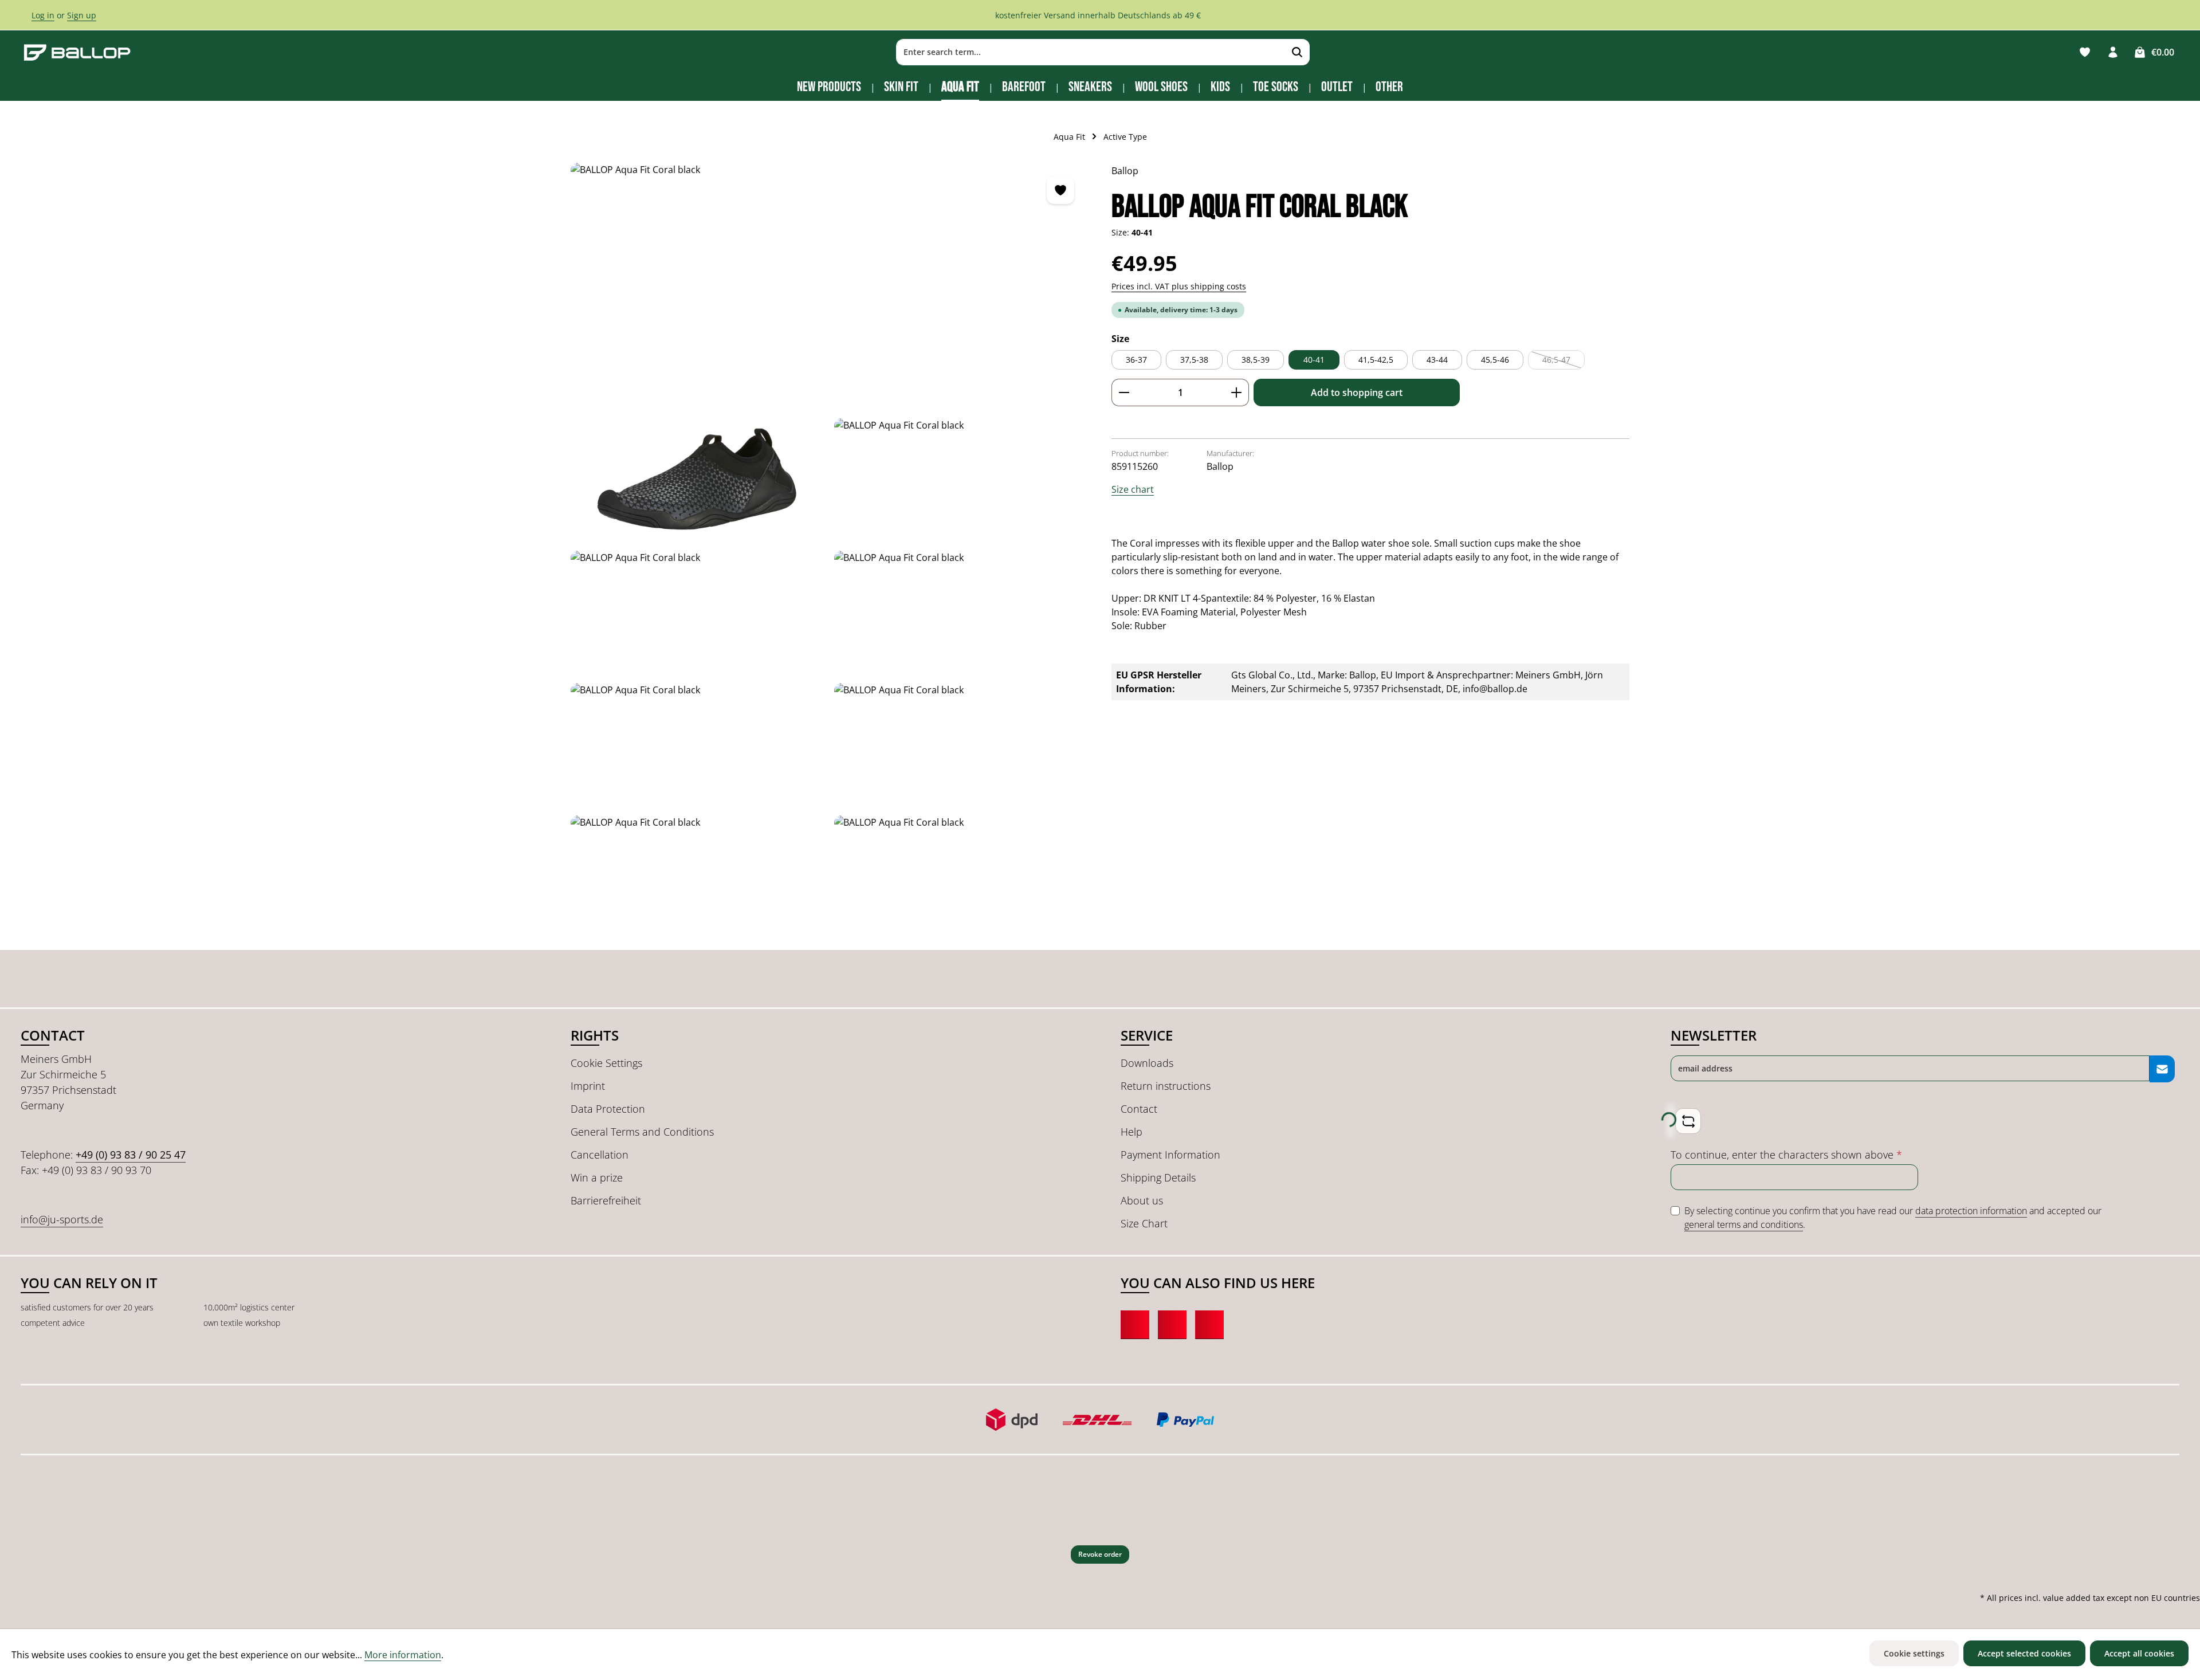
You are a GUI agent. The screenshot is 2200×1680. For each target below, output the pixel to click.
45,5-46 (1495, 360)
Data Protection (608, 1109)
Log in (43, 15)
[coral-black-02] (698, 612)
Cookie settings (1914, 1653)
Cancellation (600, 1155)
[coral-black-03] (961, 612)
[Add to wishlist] (1060, 190)
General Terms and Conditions (642, 1132)
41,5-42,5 (1376, 360)
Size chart (1133, 489)
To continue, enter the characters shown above (1786, 1155)
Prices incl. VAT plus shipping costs (1179, 286)
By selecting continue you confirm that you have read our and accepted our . (1893, 1218)
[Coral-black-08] (961, 480)
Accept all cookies (2139, 1653)
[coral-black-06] (961, 877)
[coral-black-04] (698, 745)
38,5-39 (1256, 360)
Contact (1139, 1109)
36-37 (1136, 360)
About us (1142, 1200)
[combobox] (1091, 52)
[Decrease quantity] (1124, 392)
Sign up (82, 15)
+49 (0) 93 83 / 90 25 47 (131, 1155)
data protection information (1971, 1211)
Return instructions (1166, 1086)
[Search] (1297, 52)
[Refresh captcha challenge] (1688, 1121)
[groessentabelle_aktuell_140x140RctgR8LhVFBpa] (698, 877)
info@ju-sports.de (62, 1219)
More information (403, 1655)
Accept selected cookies (2024, 1653)
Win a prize (597, 1177)
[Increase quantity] (1237, 392)
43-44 (1437, 360)
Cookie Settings (606, 1063)
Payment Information (1170, 1155)
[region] (830, 551)
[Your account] (2113, 52)
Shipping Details (1158, 1177)
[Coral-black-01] (698, 480)
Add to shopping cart (1357, 392)
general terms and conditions (1744, 1224)
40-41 (1314, 360)
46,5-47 (1563, 362)
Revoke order (1100, 1554)
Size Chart (1144, 1223)
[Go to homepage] (77, 52)
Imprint (588, 1086)
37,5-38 (1194, 360)
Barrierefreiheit (606, 1200)
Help (1132, 1132)
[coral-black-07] (829, 286)
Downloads (1147, 1063)
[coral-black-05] (961, 745)
